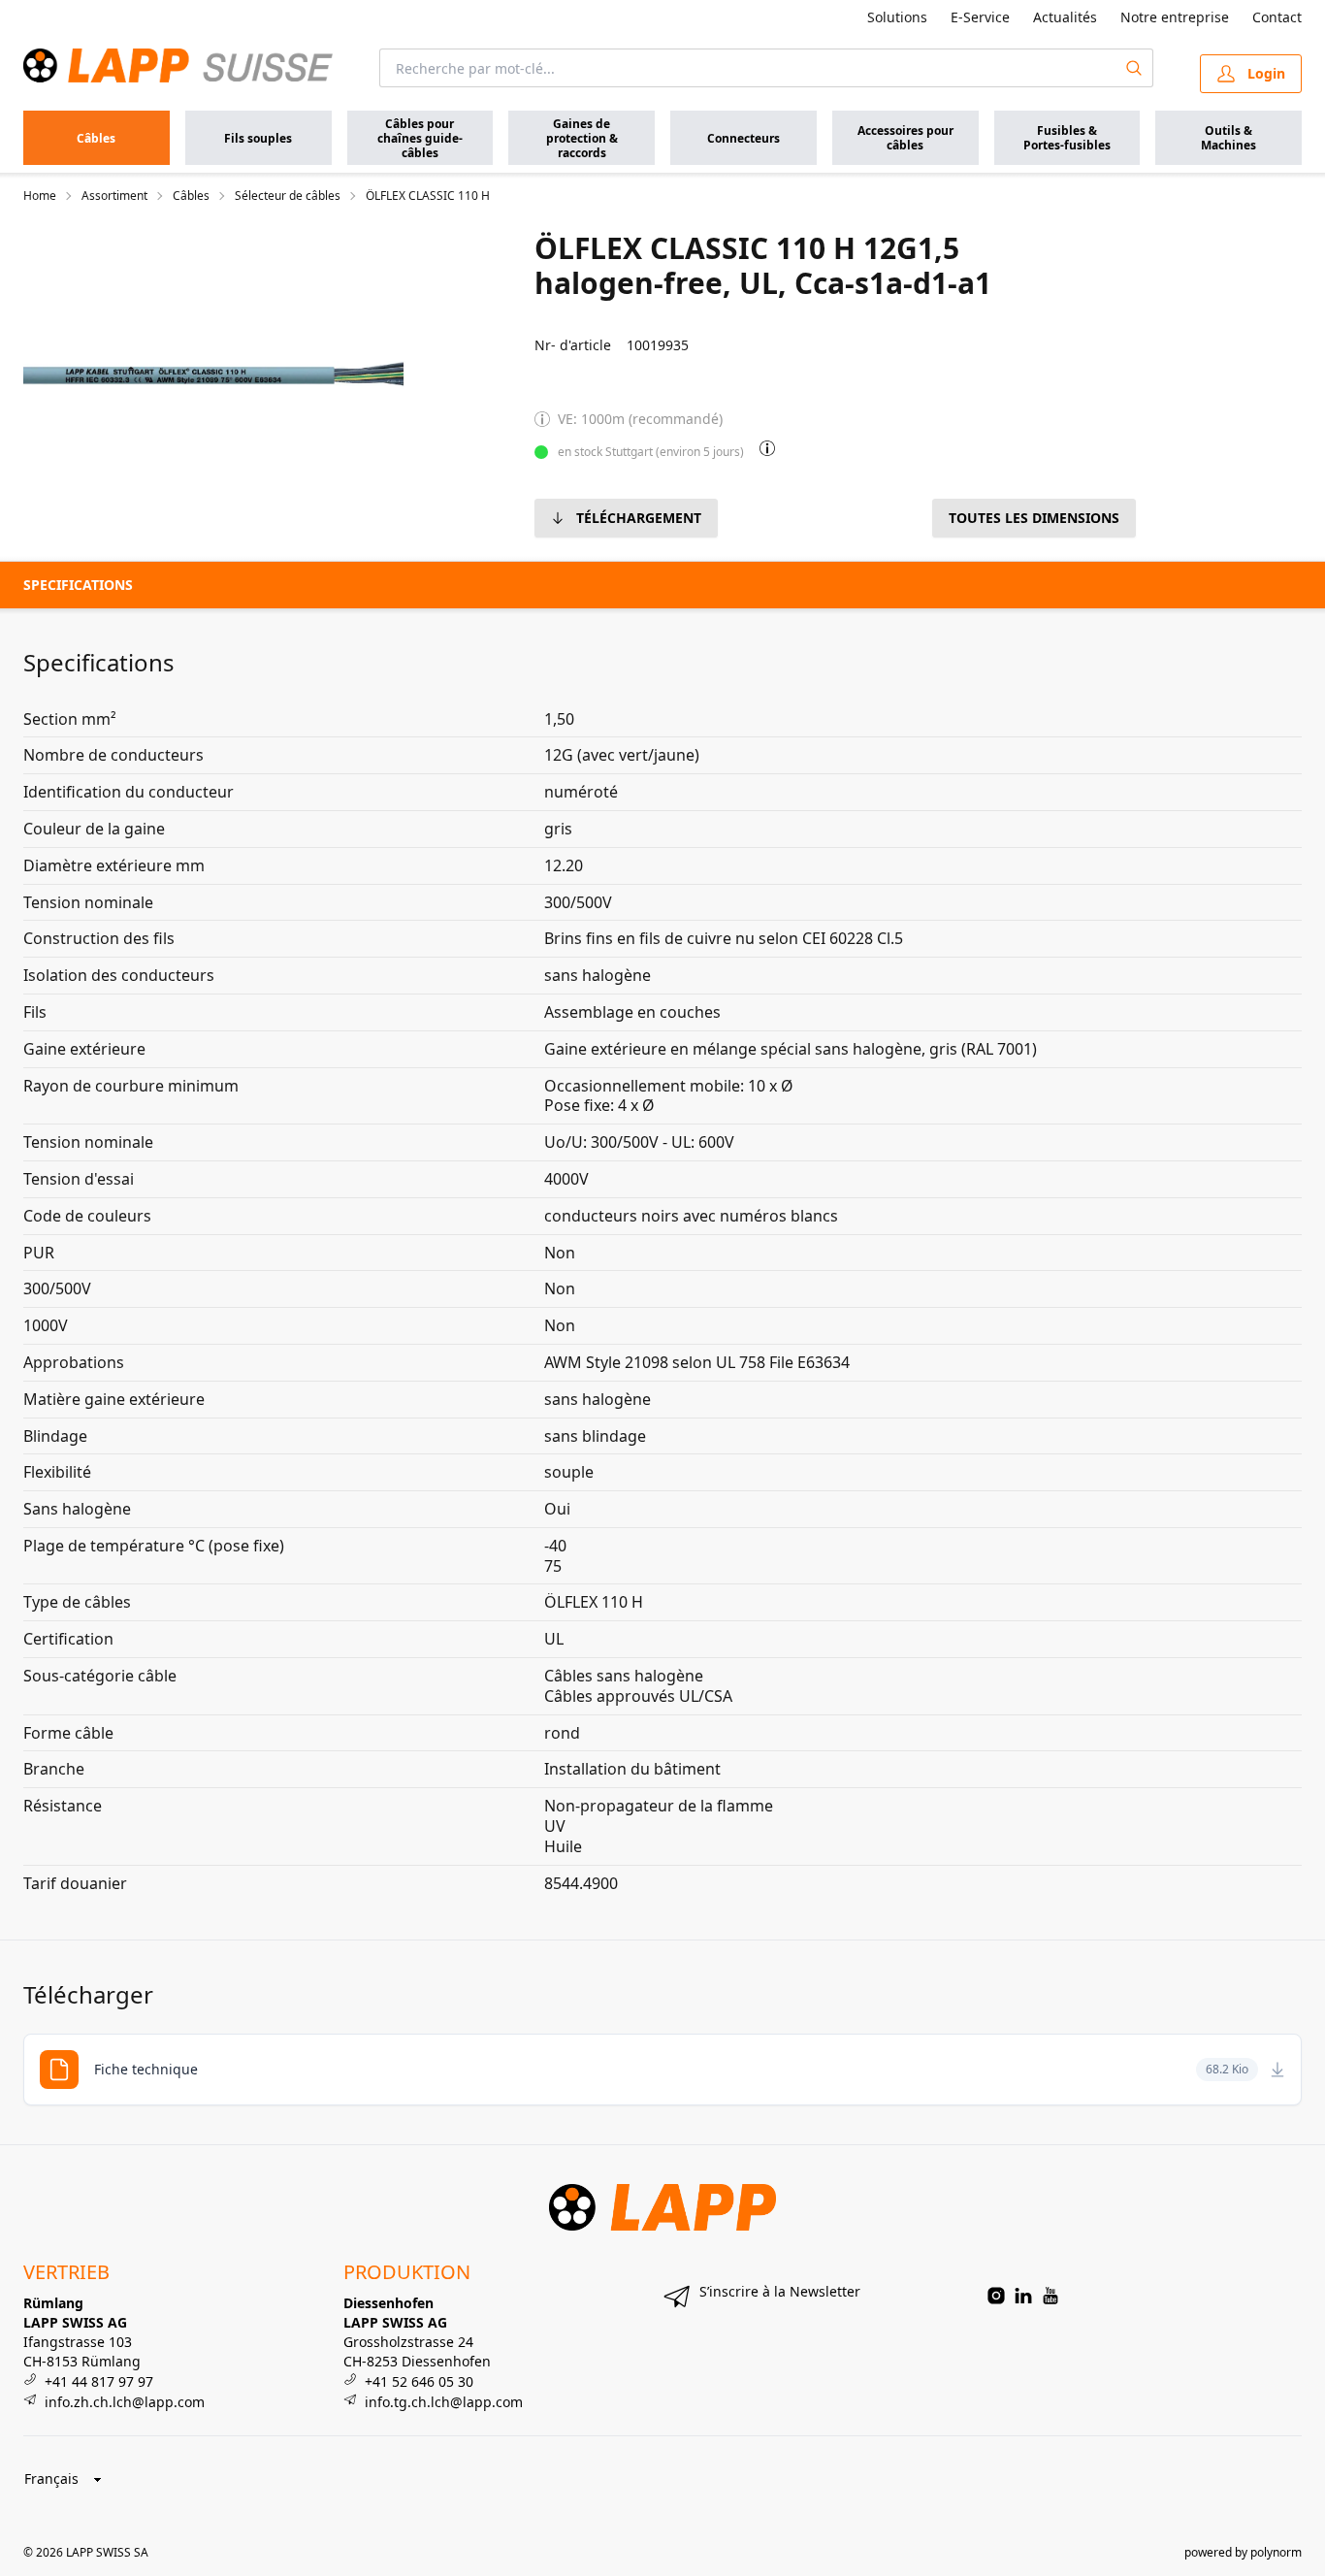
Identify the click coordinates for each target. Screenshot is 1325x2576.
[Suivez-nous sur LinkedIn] (1023, 2296)
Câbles (191, 196)
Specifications (78, 585)
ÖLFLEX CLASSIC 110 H (428, 196)
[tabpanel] (215, 375)
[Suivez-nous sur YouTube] (1050, 2296)
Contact (1277, 17)
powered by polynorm (1243, 2552)
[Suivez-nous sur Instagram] (996, 2296)
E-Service (980, 17)
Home (40, 196)
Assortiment (114, 196)
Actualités (1065, 17)
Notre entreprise (1175, 17)
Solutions (897, 17)
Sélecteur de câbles (288, 196)
